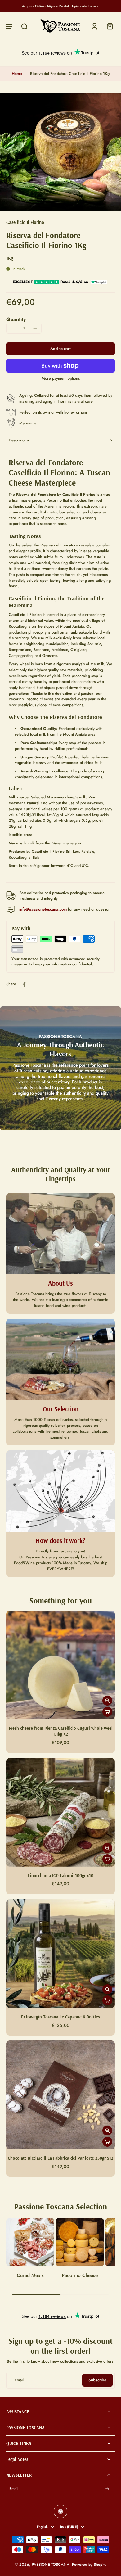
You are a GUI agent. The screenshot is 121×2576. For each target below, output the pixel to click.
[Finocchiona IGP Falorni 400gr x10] (60, 1812)
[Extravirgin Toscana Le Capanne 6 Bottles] (60, 1954)
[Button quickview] (107, 1701)
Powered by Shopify (89, 2565)
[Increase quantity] (35, 328)
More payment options (61, 379)
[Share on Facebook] (24, 984)
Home (17, 74)
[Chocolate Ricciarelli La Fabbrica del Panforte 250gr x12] (60, 2095)
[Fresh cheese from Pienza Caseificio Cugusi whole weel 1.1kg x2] (60, 1665)
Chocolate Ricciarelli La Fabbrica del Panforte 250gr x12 (60, 2158)
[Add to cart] (107, 1712)
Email (14, 2489)
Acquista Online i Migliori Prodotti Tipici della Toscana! (61, 6)
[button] (9, 26)
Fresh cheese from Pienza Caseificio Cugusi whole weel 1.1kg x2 (61, 1731)
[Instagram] (60, 2511)
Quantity (16, 319)
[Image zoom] (60, 152)
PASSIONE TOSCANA (51, 2565)
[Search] (24, 26)
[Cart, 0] (108, 26)
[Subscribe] (107, 2489)
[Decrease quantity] (13, 328)
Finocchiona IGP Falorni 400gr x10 (61, 1876)
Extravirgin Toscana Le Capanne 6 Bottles (60, 2017)
